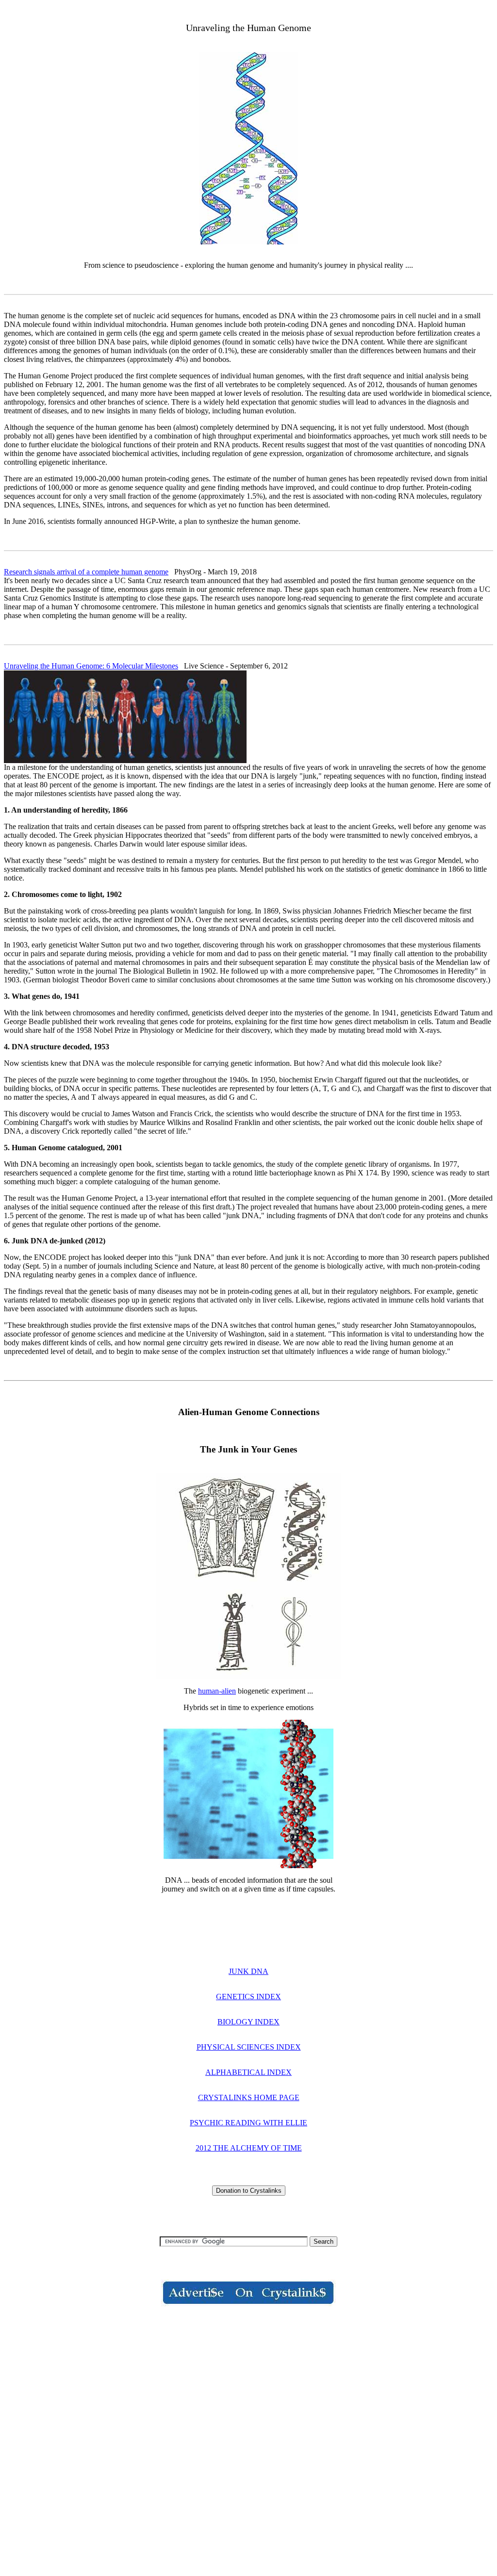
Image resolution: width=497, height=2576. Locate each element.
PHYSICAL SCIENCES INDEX (249, 2047)
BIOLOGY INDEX (248, 2022)
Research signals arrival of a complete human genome (86, 572)
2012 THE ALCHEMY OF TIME (249, 2148)
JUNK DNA (248, 1971)
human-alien (217, 1691)
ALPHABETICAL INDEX (248, 2072)
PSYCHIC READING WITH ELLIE (248, 2123)
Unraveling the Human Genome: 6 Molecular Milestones (91, 666)
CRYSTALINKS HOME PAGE (249, 2097)
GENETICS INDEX (248, 1997)
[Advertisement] (248, 2391)
